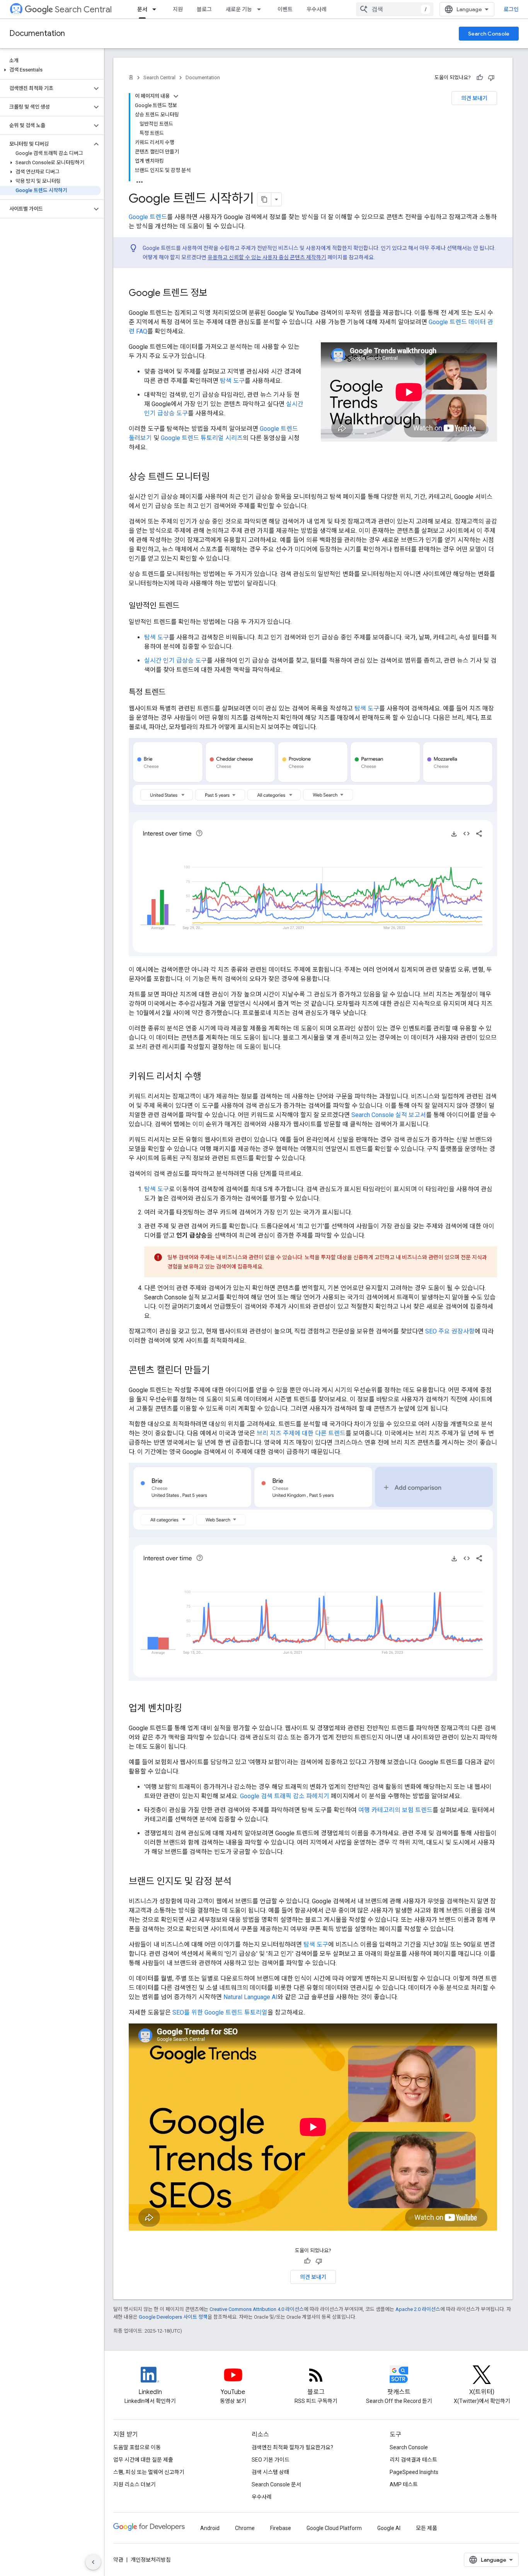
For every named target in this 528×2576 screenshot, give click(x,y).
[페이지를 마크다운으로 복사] (264, 199)
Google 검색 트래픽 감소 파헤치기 (285, 1796)
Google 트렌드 (148, 217)
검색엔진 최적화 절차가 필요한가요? (292, 2447)
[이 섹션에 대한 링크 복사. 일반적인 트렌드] (187, 606)
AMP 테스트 (404, 2484)
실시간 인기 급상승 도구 (175, 661)
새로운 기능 (239, 9)
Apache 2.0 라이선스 (418, 2309)
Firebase (281, 2528)
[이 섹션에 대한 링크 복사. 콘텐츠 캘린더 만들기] (218, 1371)
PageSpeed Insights (414, 2472)
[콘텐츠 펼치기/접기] (176, 96)
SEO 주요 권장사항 (450, 1331)
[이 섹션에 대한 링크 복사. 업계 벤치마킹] (190, 1709)
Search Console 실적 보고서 (389, 1115)
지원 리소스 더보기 (135, 2484)
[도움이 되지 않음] (491, 78)
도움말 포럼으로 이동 (137, 2447)
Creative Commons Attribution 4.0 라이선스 (257, 2309)
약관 (118, 2560)
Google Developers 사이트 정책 (173, 2317)
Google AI (389, 2528)
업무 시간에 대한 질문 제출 (143, 2460)
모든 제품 (427, 2528)
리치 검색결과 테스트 (413, 2460)
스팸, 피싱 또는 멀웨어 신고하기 (149, 2472)
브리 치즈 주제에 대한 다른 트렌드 (301, 1433)
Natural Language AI (250, 1997)
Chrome (245, 2528)
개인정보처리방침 (151, 2560)
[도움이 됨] (480, 78)
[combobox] (395, 9)
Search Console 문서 (276, 2484)
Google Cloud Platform (334, 2528)
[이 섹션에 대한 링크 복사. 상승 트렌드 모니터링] (218, 478)
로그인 (511, 9)
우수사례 (317, 9)
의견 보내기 (474, 98)
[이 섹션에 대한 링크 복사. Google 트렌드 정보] (215, 294)
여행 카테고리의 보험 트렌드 (395, 1810)
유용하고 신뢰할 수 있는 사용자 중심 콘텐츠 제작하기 (267, 257)
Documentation (37, 33)
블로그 (204, 9)
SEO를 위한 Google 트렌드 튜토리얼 (220, 2012)
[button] (50, 70)
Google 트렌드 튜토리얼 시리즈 (202, 438)
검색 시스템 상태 (270, 2472)
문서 (142, 9)
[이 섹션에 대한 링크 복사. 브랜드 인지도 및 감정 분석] (239, 1882)
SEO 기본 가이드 (271, 2460)
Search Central (83, 9)
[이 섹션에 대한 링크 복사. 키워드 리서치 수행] (209, 1077)
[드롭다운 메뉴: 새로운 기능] (261, 9)
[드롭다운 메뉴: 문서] (157, 9)
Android (210, 2528)
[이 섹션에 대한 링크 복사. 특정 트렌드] (173, 693)
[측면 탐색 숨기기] (93, 2562)
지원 (178, 9)
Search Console (489, 34)
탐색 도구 (232, 381)
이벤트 (285, 9)
